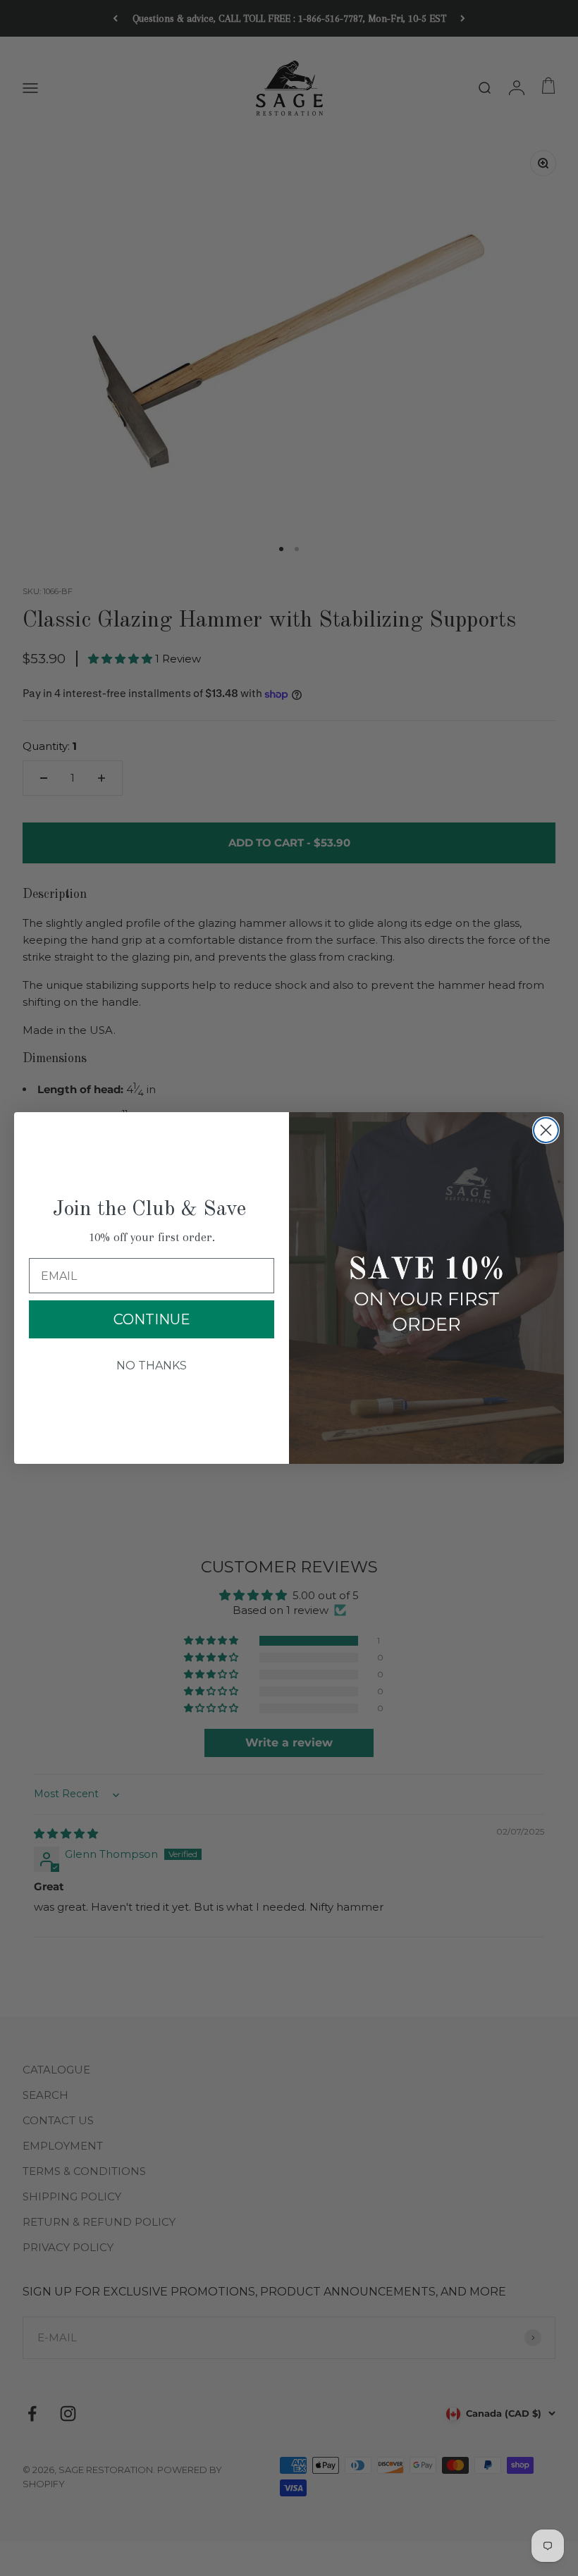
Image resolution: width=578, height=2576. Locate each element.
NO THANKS (152, 1366)
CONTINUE (152, 1319)
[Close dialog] (546, 1130)
